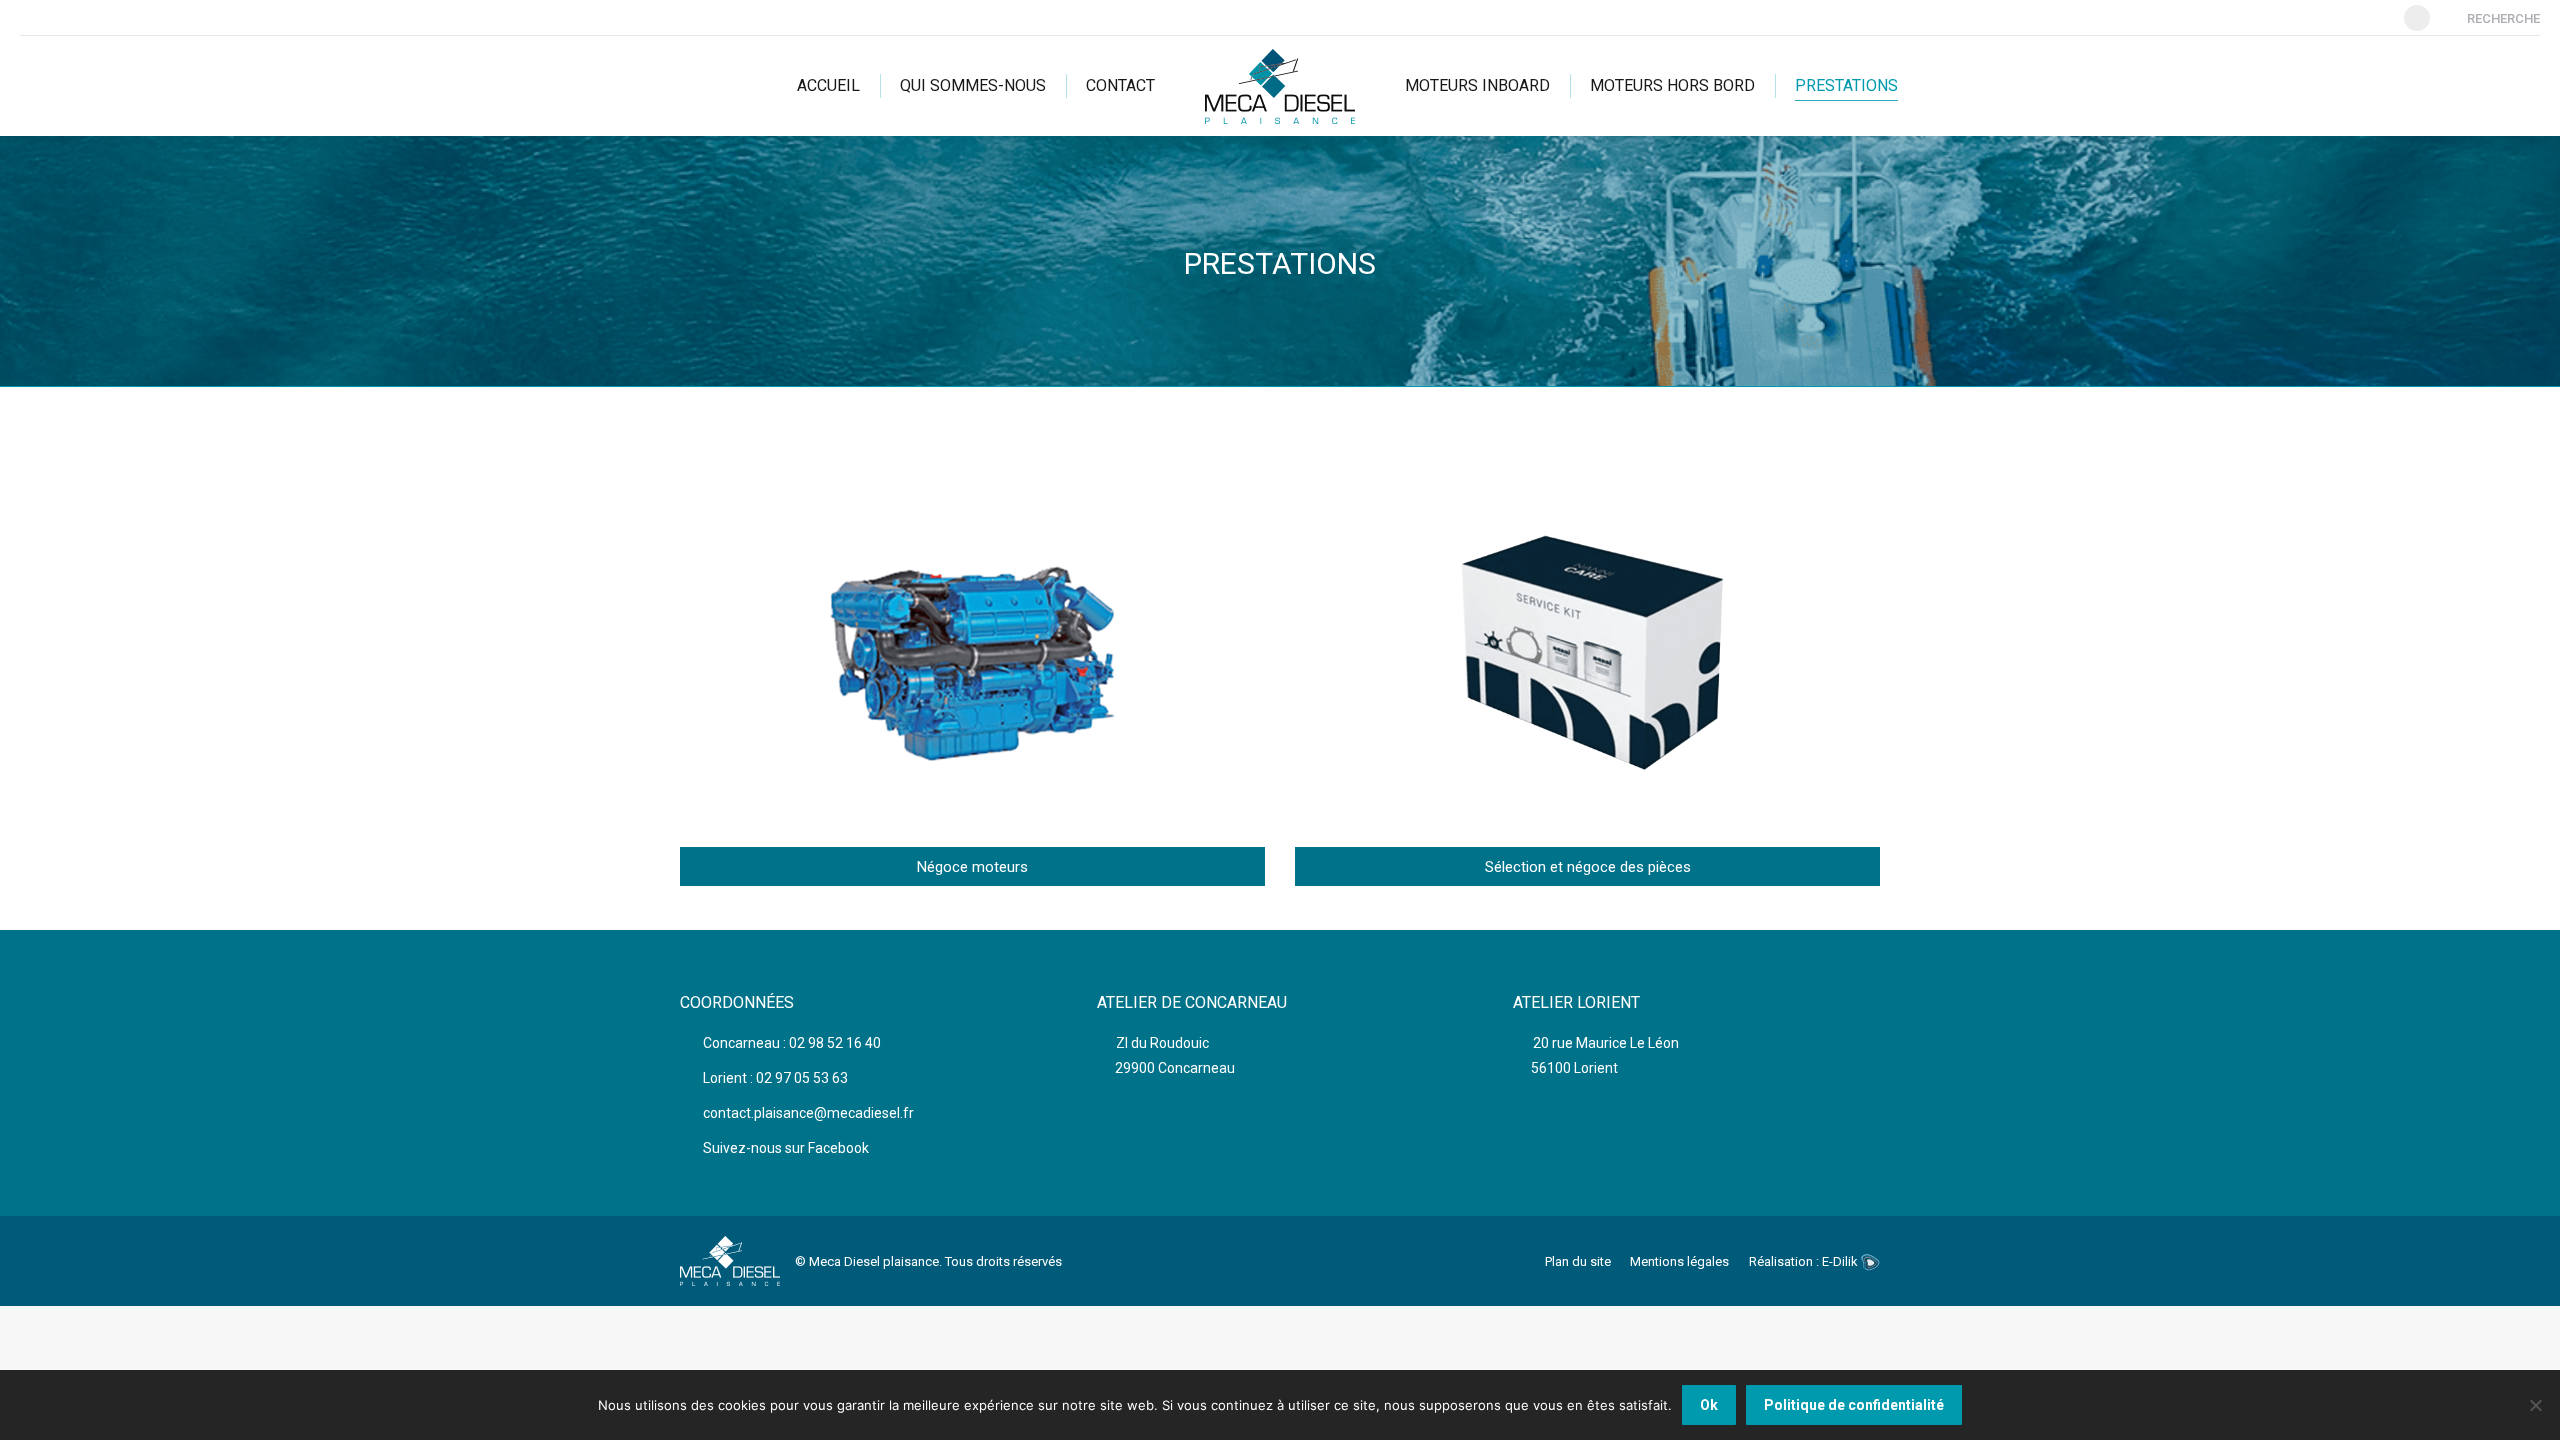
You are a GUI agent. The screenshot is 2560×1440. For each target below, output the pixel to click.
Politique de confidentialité (1854, 1405)
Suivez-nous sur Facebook (784, 1148)
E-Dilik (1841, 1261)
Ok (1709, 1405)
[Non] (2535, 1405)
